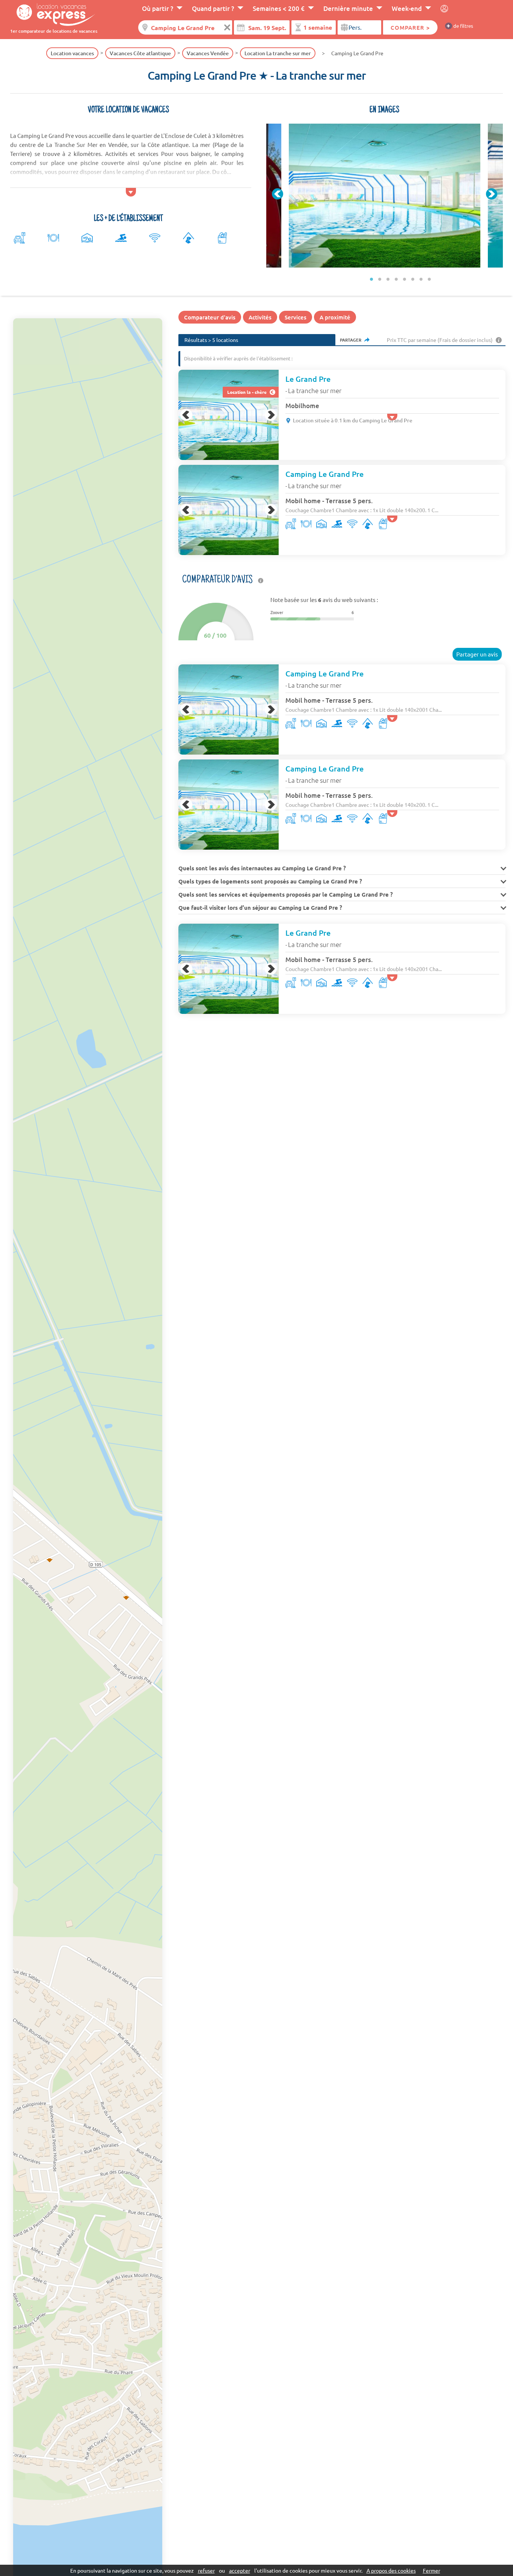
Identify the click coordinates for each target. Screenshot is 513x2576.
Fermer (432, 2570)
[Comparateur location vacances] (53, 14)
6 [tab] (413, 279)
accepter (240, 2570)
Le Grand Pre (308, 379)
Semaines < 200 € (279, 8)
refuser (206, 2570)
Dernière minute (348, 8)
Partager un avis (477, 654)
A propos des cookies (391, 2570)
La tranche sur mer (315, 390)
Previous (278, 194)
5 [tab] (405, 279)
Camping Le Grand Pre (324, 474)
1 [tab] (372, 279)
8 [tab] (430, 279)
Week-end (407, 8)
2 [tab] (380, 279)
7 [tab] (421, 279)
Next (492, 194)
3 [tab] (388, 279)
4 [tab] (397, 279)
